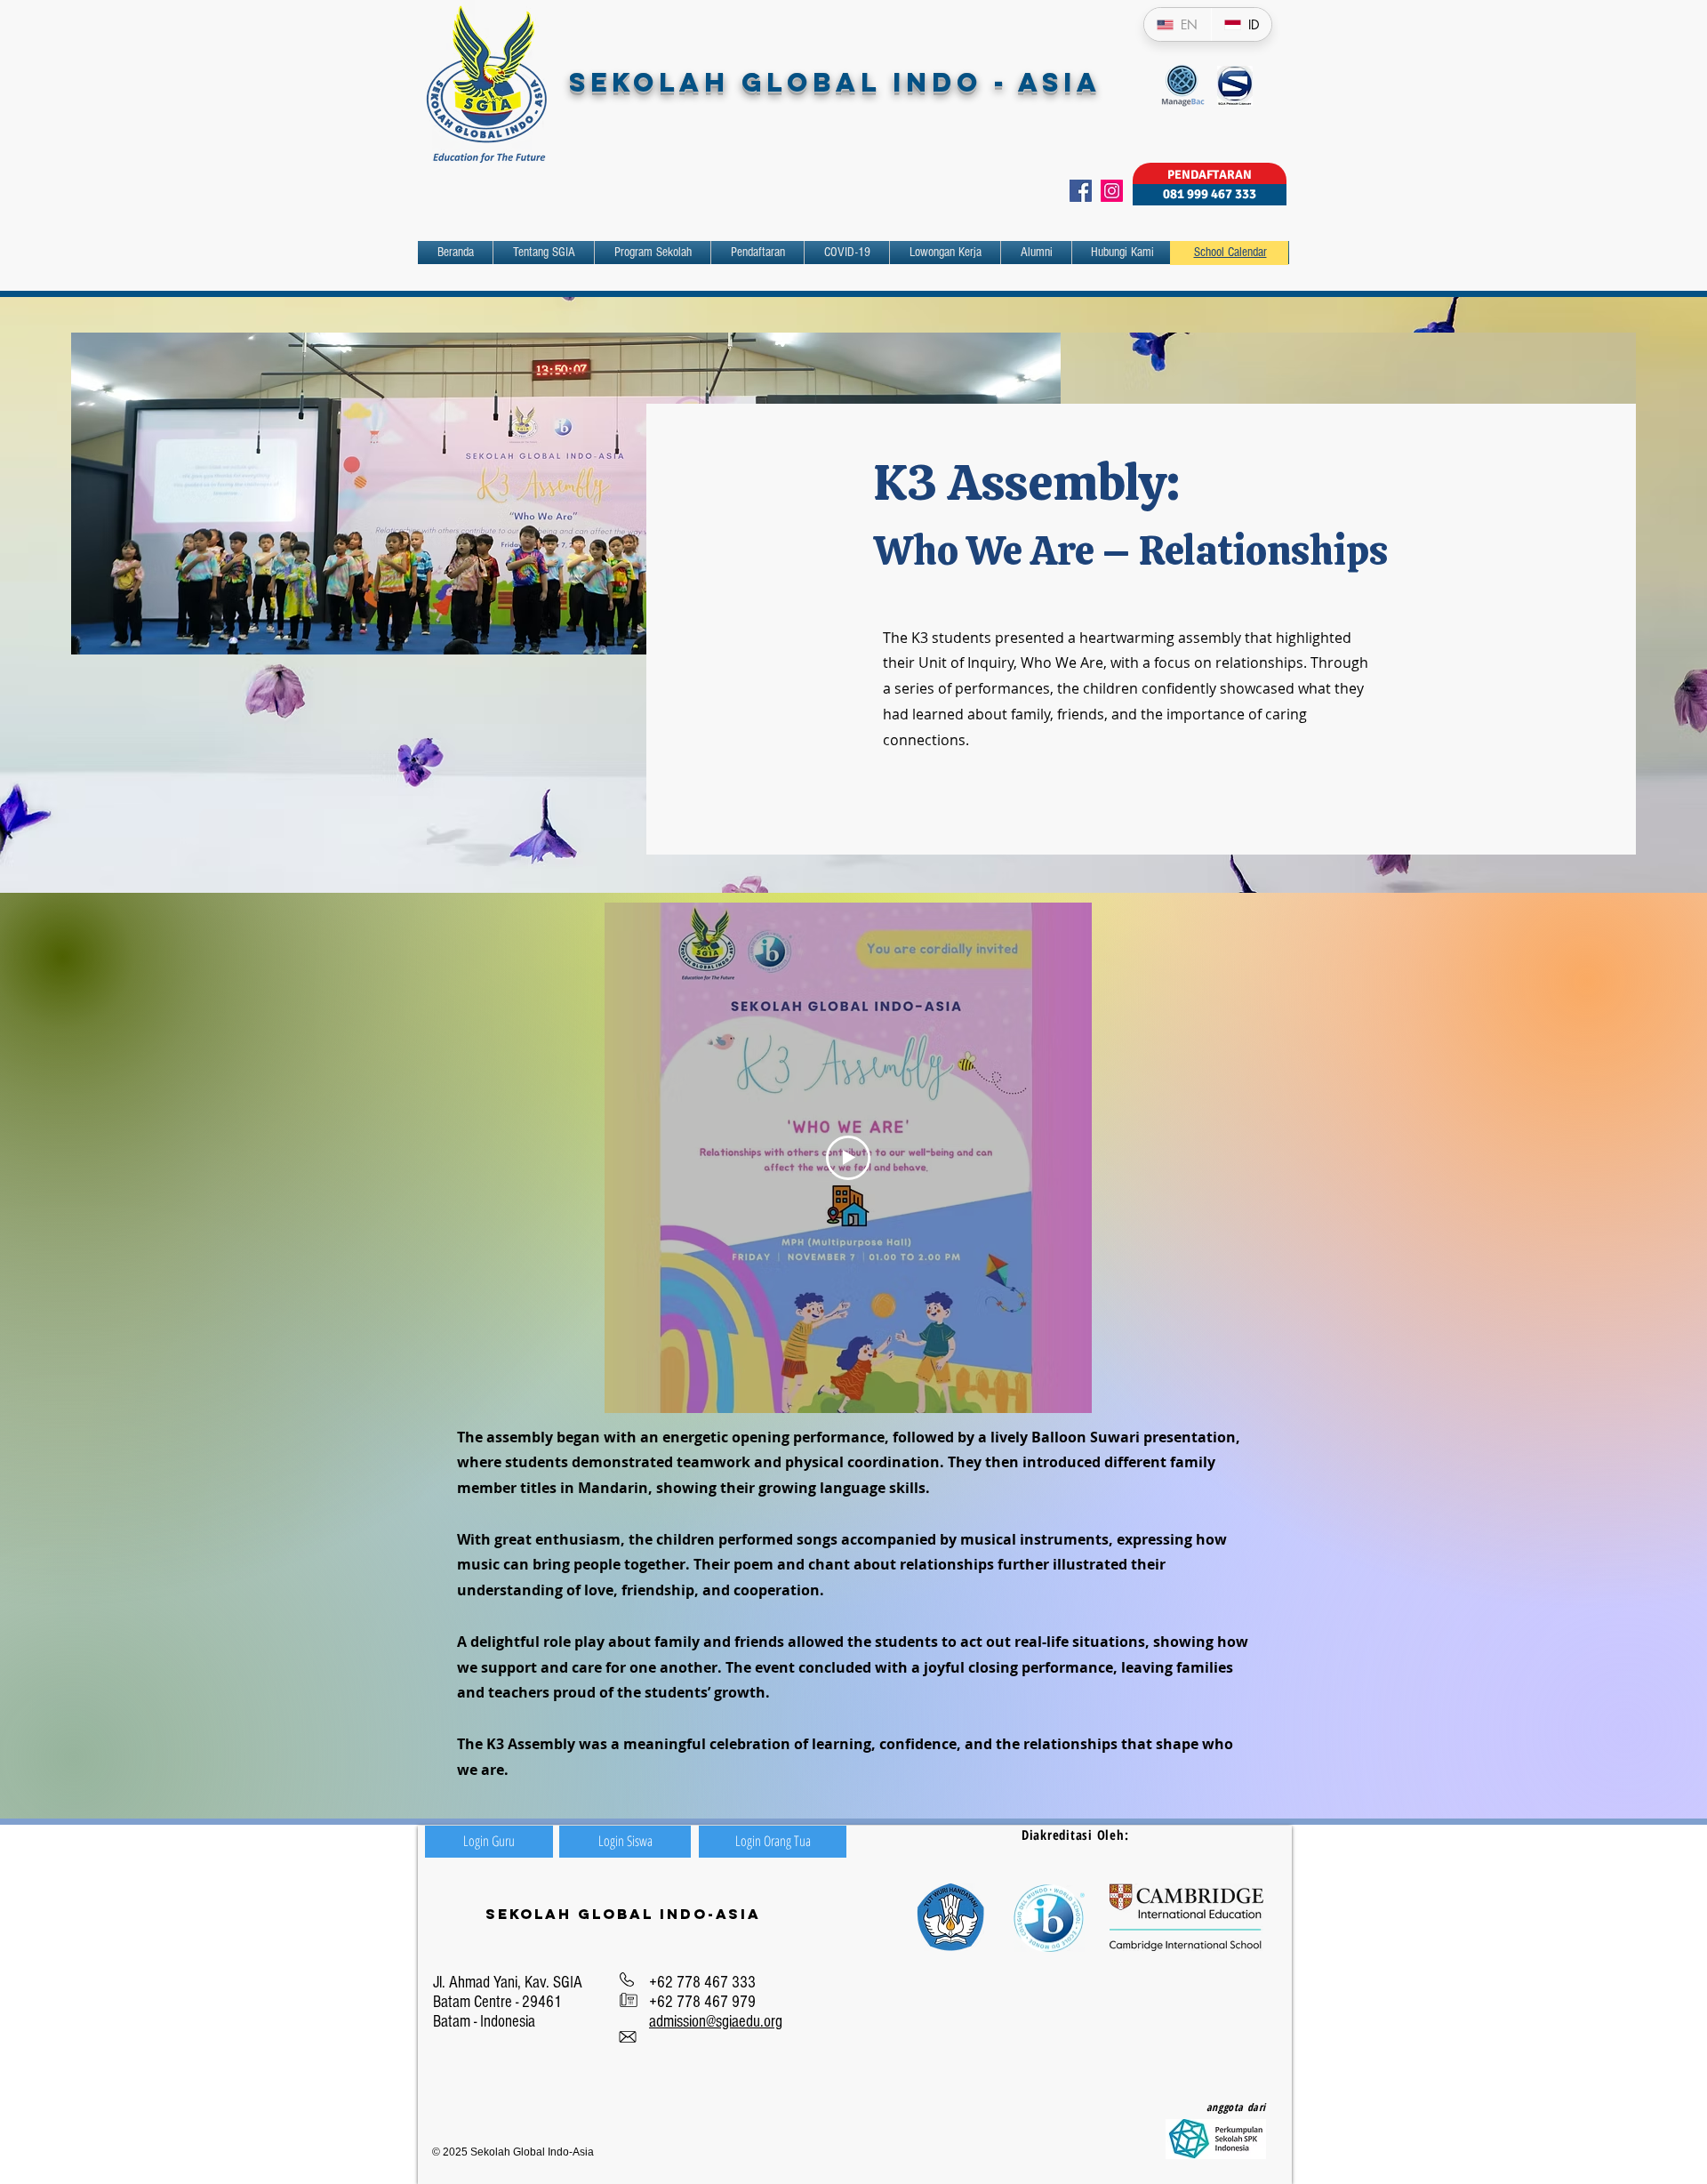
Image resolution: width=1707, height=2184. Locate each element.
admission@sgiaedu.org (716, 2022)
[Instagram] (1112, 191)
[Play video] (848, 1158)
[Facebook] (1081, 191)
